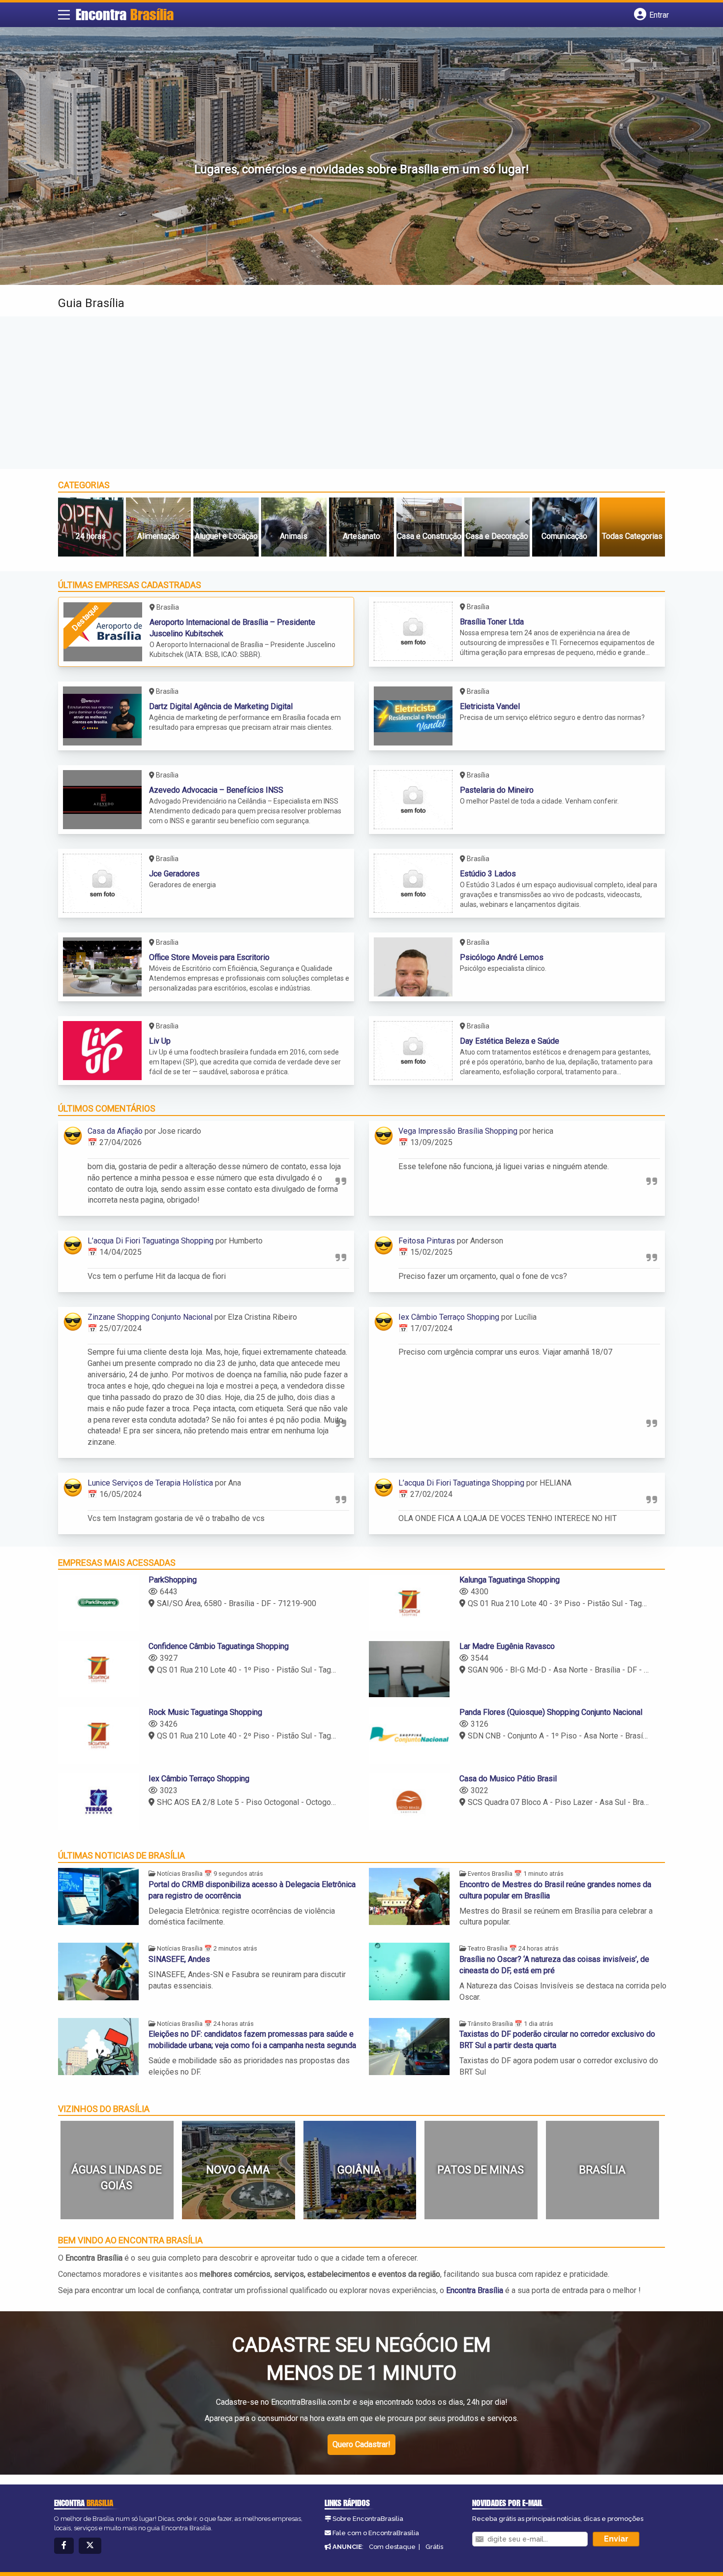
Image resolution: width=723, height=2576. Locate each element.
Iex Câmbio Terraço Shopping (449, 1317)
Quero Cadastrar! (361, 2444)
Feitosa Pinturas (427, 1241)
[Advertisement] (361, 393)
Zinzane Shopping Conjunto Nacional (150, 1317)
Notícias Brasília (180, 1874)
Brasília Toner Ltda (492, 622)
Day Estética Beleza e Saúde (510, 1041)
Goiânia (359, 2170)
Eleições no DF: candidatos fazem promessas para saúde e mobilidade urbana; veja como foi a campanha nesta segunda (252, 2040)
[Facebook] (64, 2546)
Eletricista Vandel (490, 706)
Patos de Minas (481, 2170)
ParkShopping (173, 1580)
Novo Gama (238, 2170)
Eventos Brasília (490, 1874)
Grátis (434, 2547)
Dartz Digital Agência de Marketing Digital (221, 706)
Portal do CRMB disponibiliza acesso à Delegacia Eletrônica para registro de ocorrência (252, 1890)
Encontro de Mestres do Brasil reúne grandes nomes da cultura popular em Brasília (555, 1890)
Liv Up (160, 1041)
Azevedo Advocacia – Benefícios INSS (216, 790)
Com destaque (392, 2547)
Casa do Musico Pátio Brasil (508, 1779)
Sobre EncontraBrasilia (368, 2519)
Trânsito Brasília (490, 2024)
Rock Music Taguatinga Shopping (205, 1712)
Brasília (602, 2170)
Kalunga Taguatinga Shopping (510, 1580)
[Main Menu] (64, 15)
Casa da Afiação (115, 1131)
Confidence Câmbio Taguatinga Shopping (219, 1646)
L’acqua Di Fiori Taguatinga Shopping (151, 1241)
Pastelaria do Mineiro (497, 790)
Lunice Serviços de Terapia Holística (150, 1483)
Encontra (125, 14)
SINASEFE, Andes (179, 1959)
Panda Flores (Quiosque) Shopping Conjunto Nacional (551, 1712)
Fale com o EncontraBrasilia (376, 2533)
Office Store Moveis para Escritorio (209, 957)
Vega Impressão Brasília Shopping (458, 1131)
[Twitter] (90, 2546)
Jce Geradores (174, 874)
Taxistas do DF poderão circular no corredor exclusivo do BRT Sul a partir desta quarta (557, 2040)
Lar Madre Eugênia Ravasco (507, 1646)
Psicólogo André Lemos (502, 957)
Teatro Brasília (488, 1948)
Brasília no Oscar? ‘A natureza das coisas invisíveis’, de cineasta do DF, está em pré (554, 1965)
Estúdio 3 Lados (488, 874)
